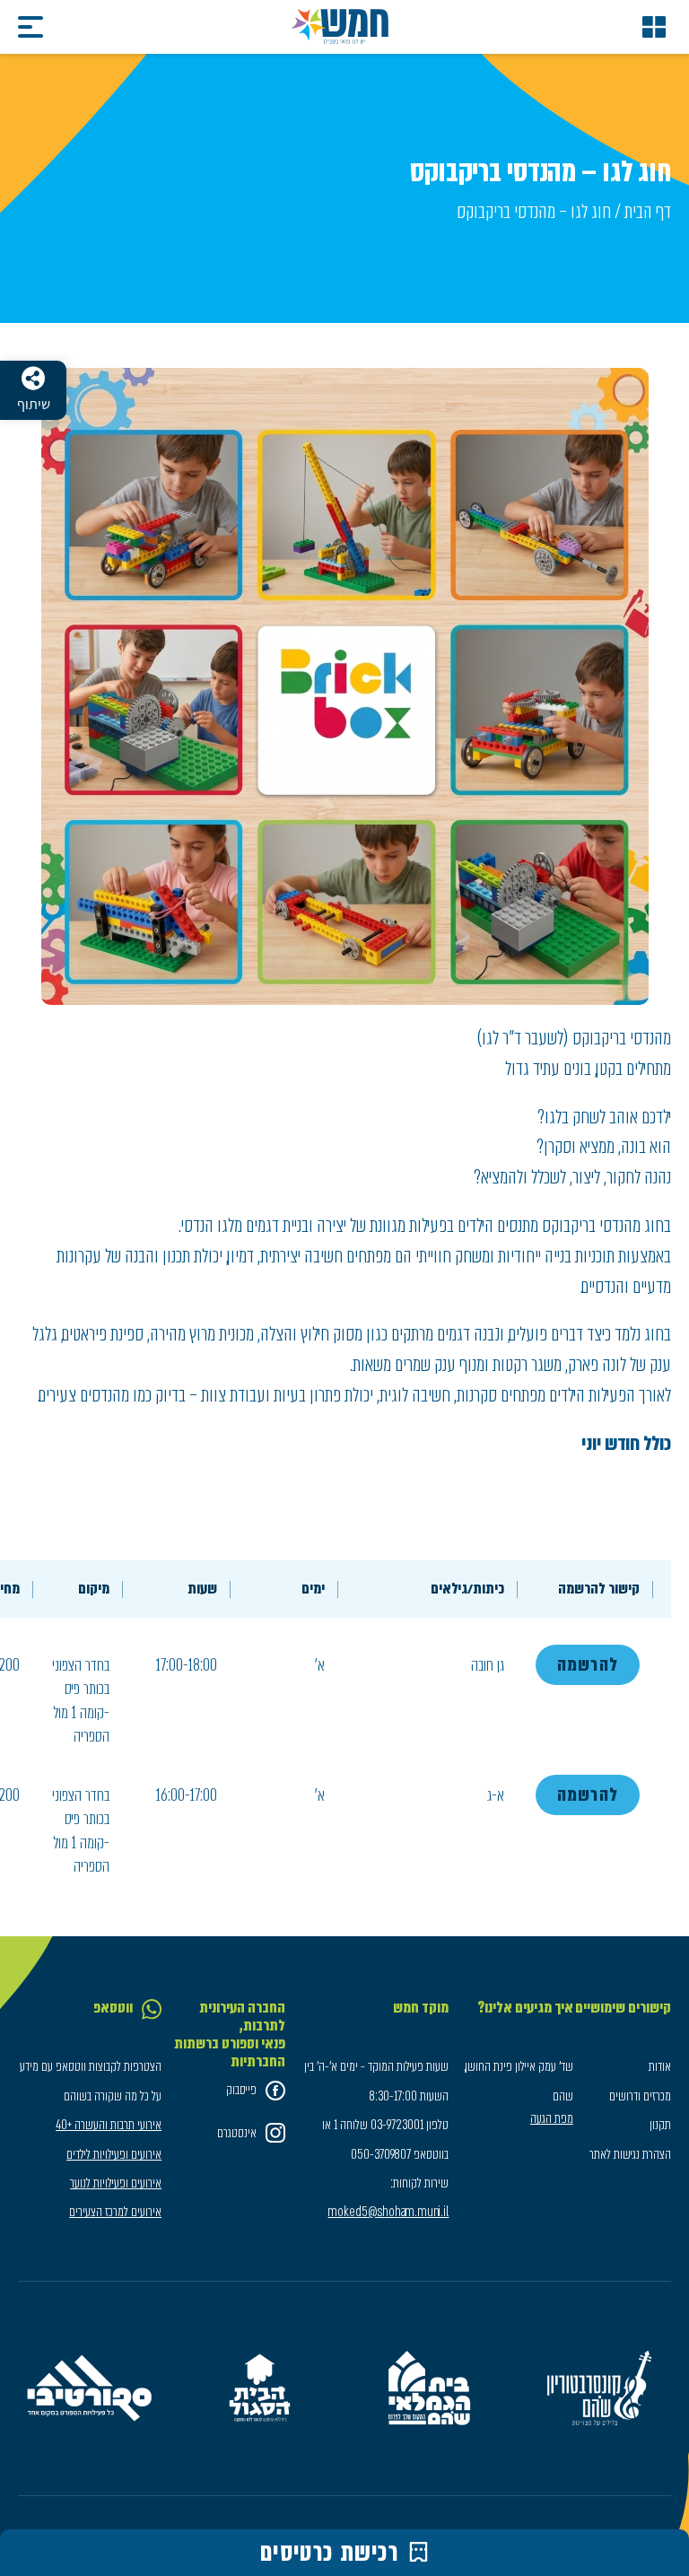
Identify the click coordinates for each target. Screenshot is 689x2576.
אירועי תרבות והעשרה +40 (109, 2125)
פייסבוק (241, 2090)
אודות (660, 2066)
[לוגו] (340, 27)
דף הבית (648, 211)
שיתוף (34, 404)
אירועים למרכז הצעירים (115, 2212)
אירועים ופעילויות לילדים (114, 2154)
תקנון (660, 2125)
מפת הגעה (551, 2118)
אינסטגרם (237, 2133)
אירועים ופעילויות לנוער (116, 2183)
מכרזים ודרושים (640, 2096)
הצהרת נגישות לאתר (630, 2154)
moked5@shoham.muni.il (388, 2212)
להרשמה (588, 1665)
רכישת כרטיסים (330, 2553)
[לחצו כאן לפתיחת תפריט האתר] (654, 27)
